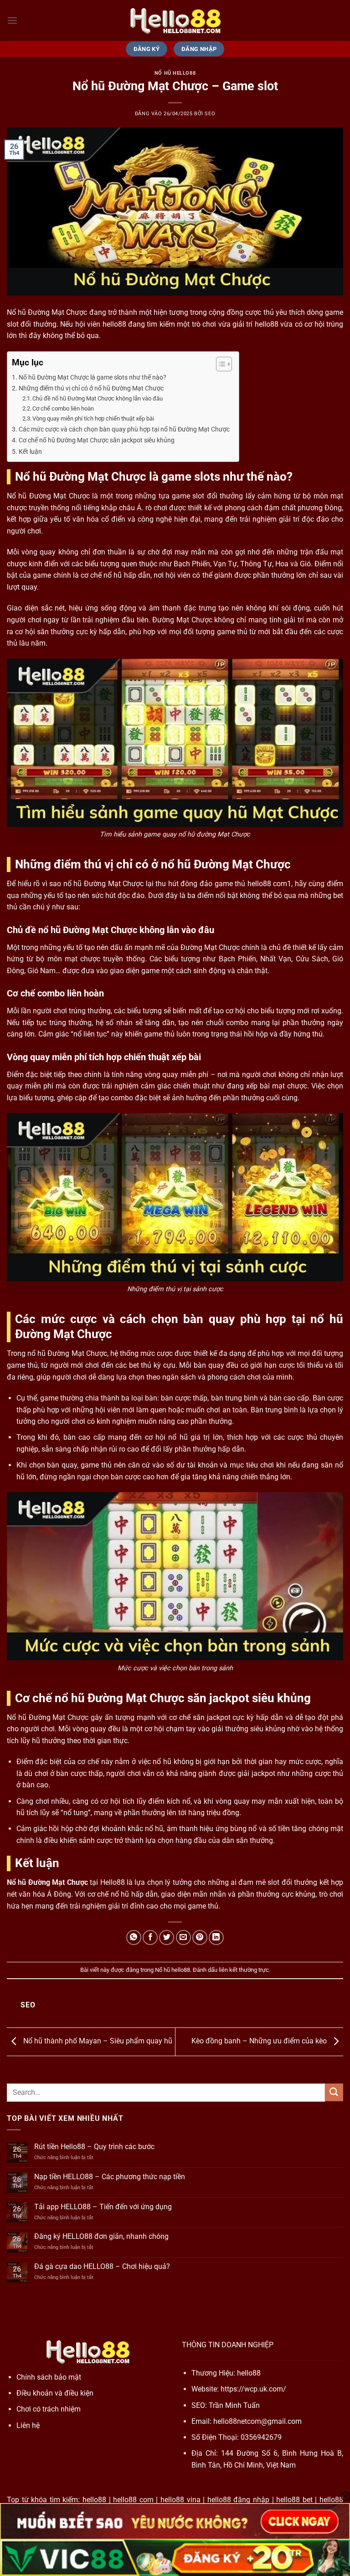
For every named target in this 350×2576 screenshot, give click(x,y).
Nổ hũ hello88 (175, 73)
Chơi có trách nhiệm (49, 2409)
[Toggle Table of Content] (219, 364)
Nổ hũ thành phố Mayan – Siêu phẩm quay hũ (97, 2041)
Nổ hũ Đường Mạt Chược (47, 1882)
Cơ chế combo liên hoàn (63, 408)
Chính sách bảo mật (49, 2377)
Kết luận (30, 452)
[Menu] (12, 20)
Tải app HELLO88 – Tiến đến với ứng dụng (103, 2207)
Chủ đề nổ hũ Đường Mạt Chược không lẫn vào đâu (98, 398)
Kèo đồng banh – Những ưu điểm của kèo (260, 2041)
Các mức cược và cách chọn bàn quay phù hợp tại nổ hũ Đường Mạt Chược (124, 429)
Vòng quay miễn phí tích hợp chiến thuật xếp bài (93, 418)
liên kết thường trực (244, 1970)
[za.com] (175, 21)
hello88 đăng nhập (238, 2500)
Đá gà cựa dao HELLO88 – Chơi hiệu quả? (102, 2266)
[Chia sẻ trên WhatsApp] (134, 1937)
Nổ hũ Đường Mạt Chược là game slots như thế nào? (93, 377)
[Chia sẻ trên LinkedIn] (216, 1937)
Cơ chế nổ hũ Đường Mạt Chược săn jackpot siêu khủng (97, 440)
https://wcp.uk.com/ (253, 2389)
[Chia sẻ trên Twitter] (167, 1937)
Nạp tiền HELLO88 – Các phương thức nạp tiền (110, 2177)
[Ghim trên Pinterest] (200, 1937)
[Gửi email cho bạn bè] (183, 1937)
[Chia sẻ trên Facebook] (150, 1937)
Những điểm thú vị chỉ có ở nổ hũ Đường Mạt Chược (91, 388)
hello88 (249, 2373)
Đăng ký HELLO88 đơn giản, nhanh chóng (101, 2236)
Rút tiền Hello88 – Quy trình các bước (94, 2147)
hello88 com (133, 2500)
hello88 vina (180, 2500)
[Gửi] (334, 2092)
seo (210, 114)
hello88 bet (294, 2500)
